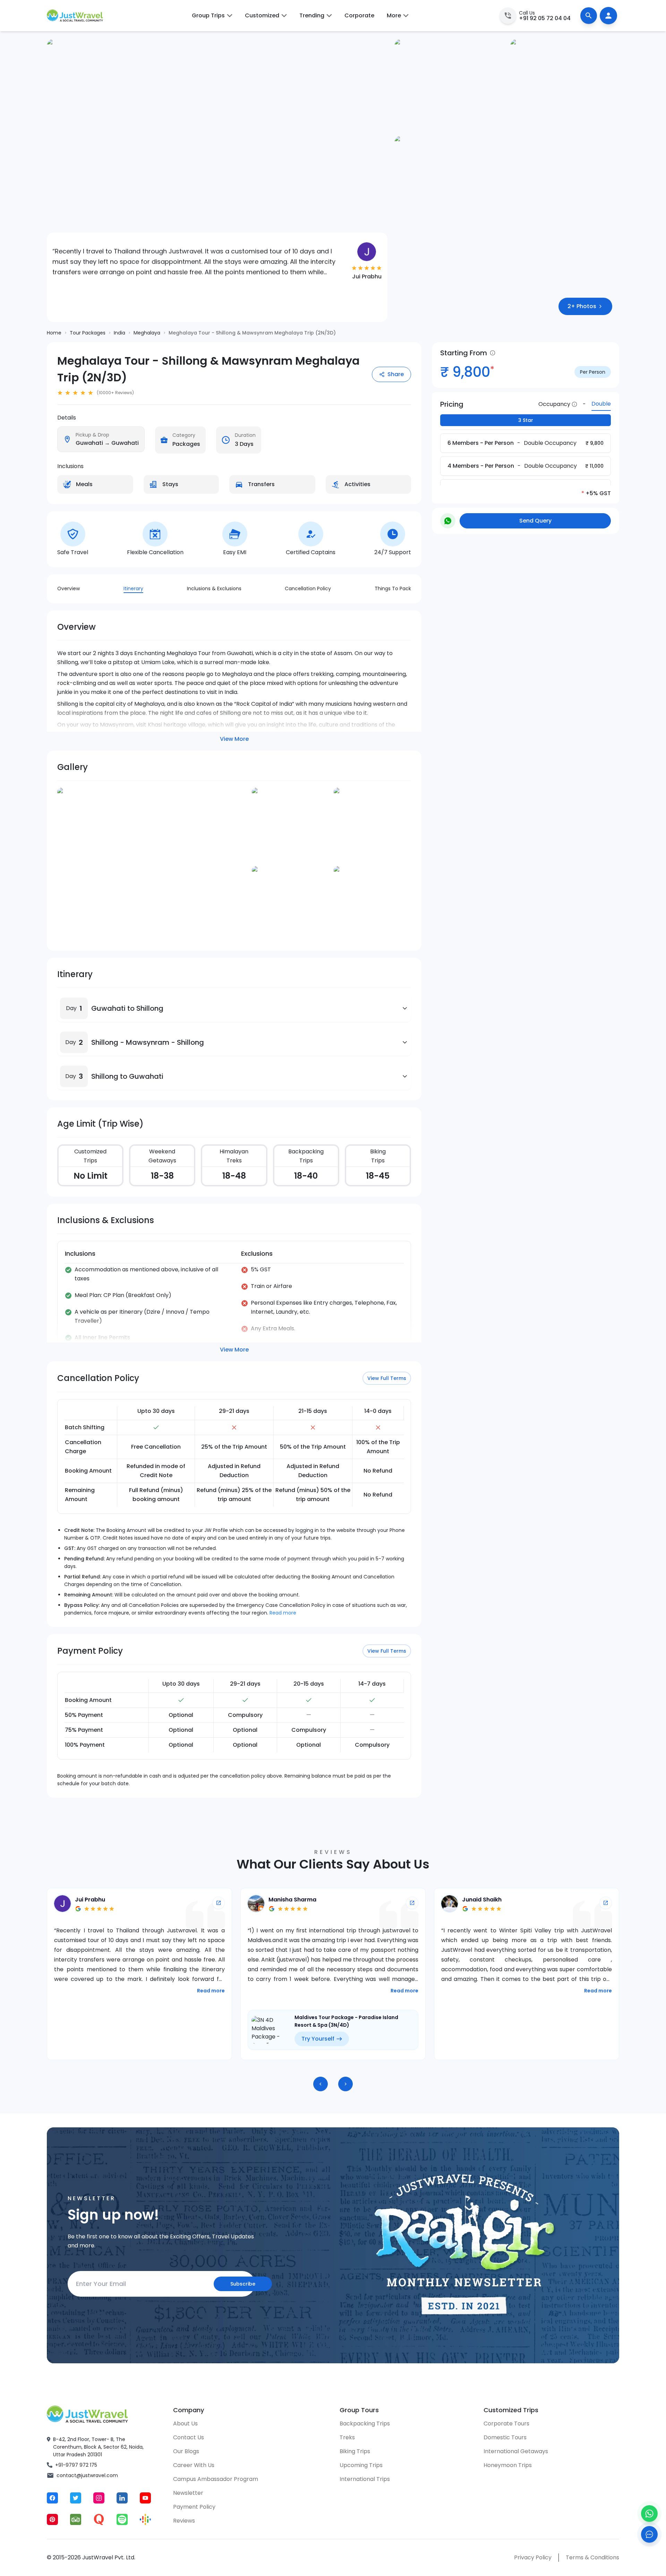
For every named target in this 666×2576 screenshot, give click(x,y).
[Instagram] (99, 2498)
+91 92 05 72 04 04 (545, 18)
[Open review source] (219, 1903)
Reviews (184, 2521)
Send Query (535, 521)
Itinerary (133, 588)
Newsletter (188, 2493)
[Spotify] (122, 2519)
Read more (283, 1613)
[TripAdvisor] (76, 2519)
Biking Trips (355, 2451)
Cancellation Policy (308, 588)
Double (601, 404)
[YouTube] (145, 2498)
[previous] (321, 2084)
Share (396, 374)
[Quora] (99, 2519)
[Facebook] (52, 2498)
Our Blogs (186, 2451)
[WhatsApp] (649, 2514)
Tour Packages (88, 333)
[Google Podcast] (145, 2519)
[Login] (608, 16)
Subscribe (243, 2284)
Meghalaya (147, 333)
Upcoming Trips (361, 2465)
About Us (185, 2424)
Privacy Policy (533, 2557)
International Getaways (516, 2451)
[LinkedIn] (122, 2498)
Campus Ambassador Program (216, 2479)
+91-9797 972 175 (76, 2465)
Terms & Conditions (592, 2557)
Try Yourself (124, 2039)
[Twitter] (76, 2498)
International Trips (365, 2479)
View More (234, 739)
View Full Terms (387, 1378)
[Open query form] (649, 2534)
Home (54, 333)
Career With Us (194, 2465)
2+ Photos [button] (582, 306)
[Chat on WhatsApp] (448, 521)
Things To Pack (393, 588)
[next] (345, 2084)
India (119, 333)
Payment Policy (194, 2507)
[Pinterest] (52, 2519)
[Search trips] (589, 16)
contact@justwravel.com (87, 2475)
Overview (69, 588)
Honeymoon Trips (508, 2465)
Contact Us (189, 2437)
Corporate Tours (506, 2424)
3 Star (526, 420)
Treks (347, 2437)
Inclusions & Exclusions (214, 588)
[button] (74, 1008)
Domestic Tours (505, 2437)
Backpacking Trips (365, 2424)
